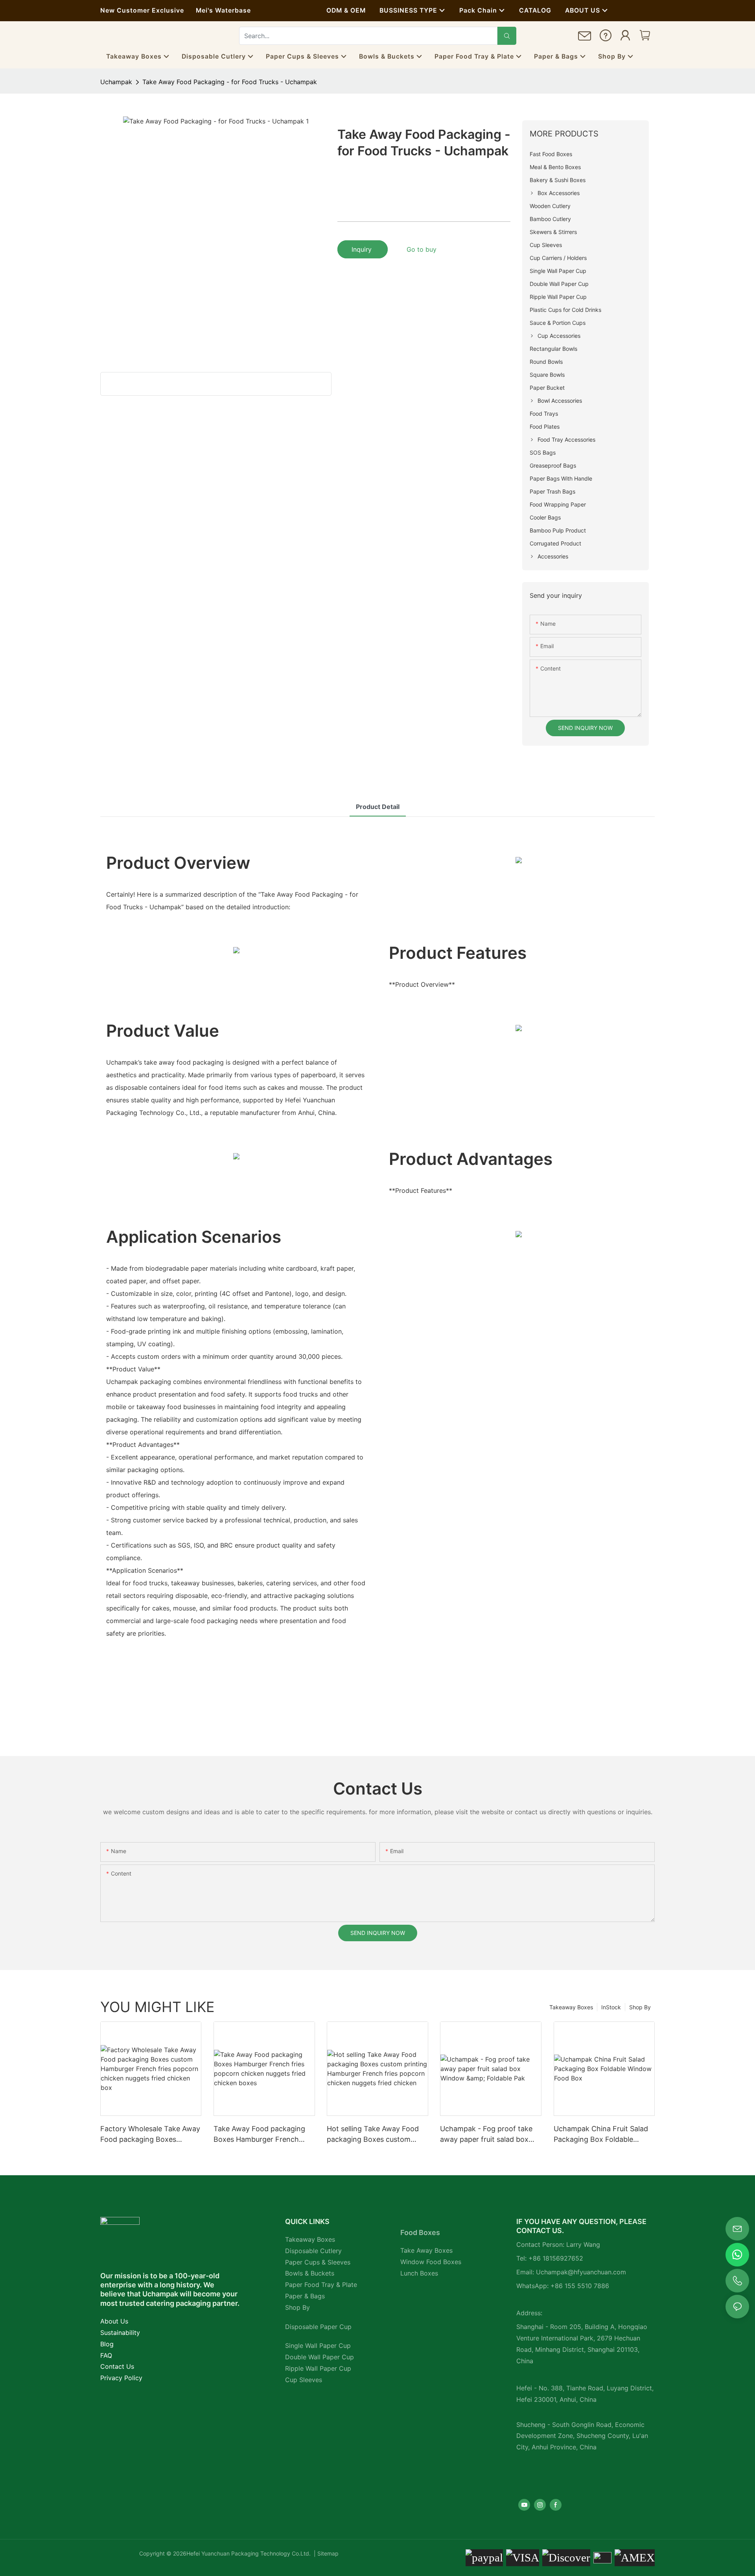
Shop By (640, 2007)
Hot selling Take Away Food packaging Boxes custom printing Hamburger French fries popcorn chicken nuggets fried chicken (373, 2135)
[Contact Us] (585, 39)
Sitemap (327, 2553)
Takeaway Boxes (571, 2007)
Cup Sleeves (304, 2380)
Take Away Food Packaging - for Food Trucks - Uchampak (230, 82)
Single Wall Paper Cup (318, 2346)
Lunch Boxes (419, 2273)
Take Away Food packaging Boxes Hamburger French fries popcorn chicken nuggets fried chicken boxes (261, 2135)
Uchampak (116, 82)
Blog (107, 2344)
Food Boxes (420, 2232)
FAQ (106, 2355)
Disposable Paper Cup (318, 2327)
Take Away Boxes (426, 2250)
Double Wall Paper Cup (319, 2357)
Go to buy (422, 249)
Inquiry (363, 249)
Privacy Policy (121, 2378)
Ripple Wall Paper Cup (318, 2368)
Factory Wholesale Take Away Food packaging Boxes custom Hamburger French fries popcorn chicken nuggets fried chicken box (150, 2135)
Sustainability (120, 2333)
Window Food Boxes (431, 2262)
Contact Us (117, 2366)
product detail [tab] (378, 807)
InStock (611, 2007)
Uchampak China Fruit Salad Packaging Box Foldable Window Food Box (601, 2135)
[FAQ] (606, 37)
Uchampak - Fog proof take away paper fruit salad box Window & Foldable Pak (486, 2135)
